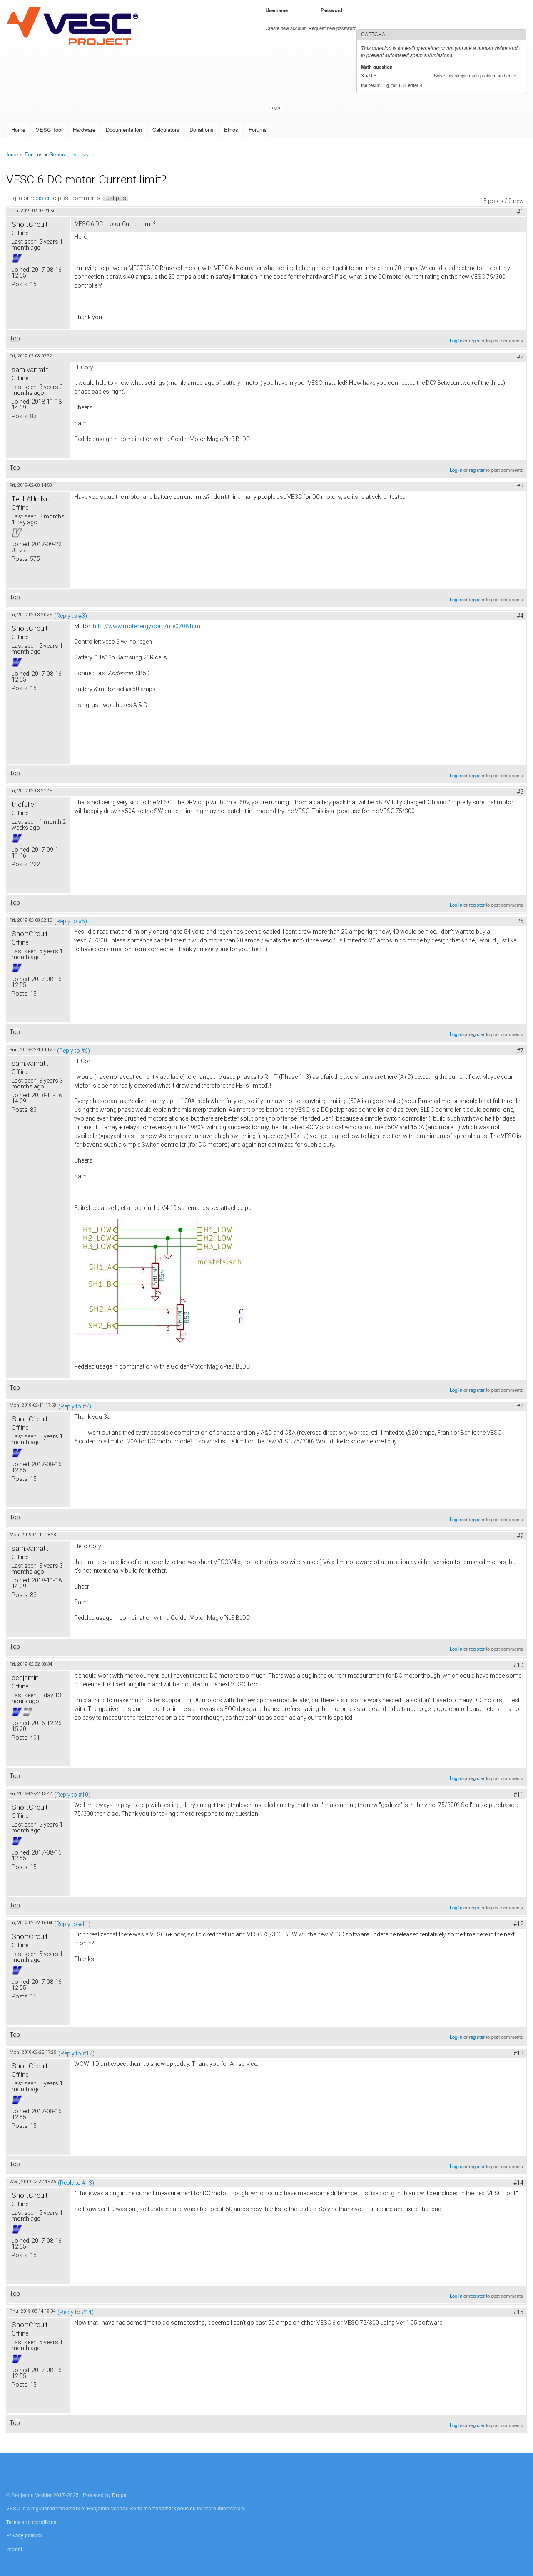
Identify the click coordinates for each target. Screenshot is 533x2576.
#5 (520, 792)
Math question (378, 67)
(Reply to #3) (71, 616)
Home (18, 130)
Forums (258, 130)
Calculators (166, 130)
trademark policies (174, 2508)
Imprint (14, 2549)
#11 (518, 1795)
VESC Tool (49, 130)
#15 (518, 2312)
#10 (518, 1665)
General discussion (72, 154)
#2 (520, 357)
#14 (518, 2183)
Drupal (120, 2495)
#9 (520, 1536)
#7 (520, 1051)
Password (333, 10)
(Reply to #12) (76, 2053)
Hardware (84, 130)
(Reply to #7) (75, 1406)
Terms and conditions (31, 2522)
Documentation (124, 130)
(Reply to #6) (73, 1051)
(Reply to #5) (71, 921)
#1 (520, 212)
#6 (520, 921)
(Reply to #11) (72, 1924)
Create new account (286, 28)
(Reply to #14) (76, 2312)
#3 (520, 486)
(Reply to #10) (72, 1795)
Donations (202, 130)
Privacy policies (25, 2535)
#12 (518, 1924)
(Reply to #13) (76, 2183)
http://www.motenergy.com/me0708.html (147, 626)
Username (278, 10)
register (40, 198)
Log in (14, 198)
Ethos (231, 130)
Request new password (333, 28)
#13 (518, 2053)
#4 (520, 616)
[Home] (74, 27)
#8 (520, 1406)
